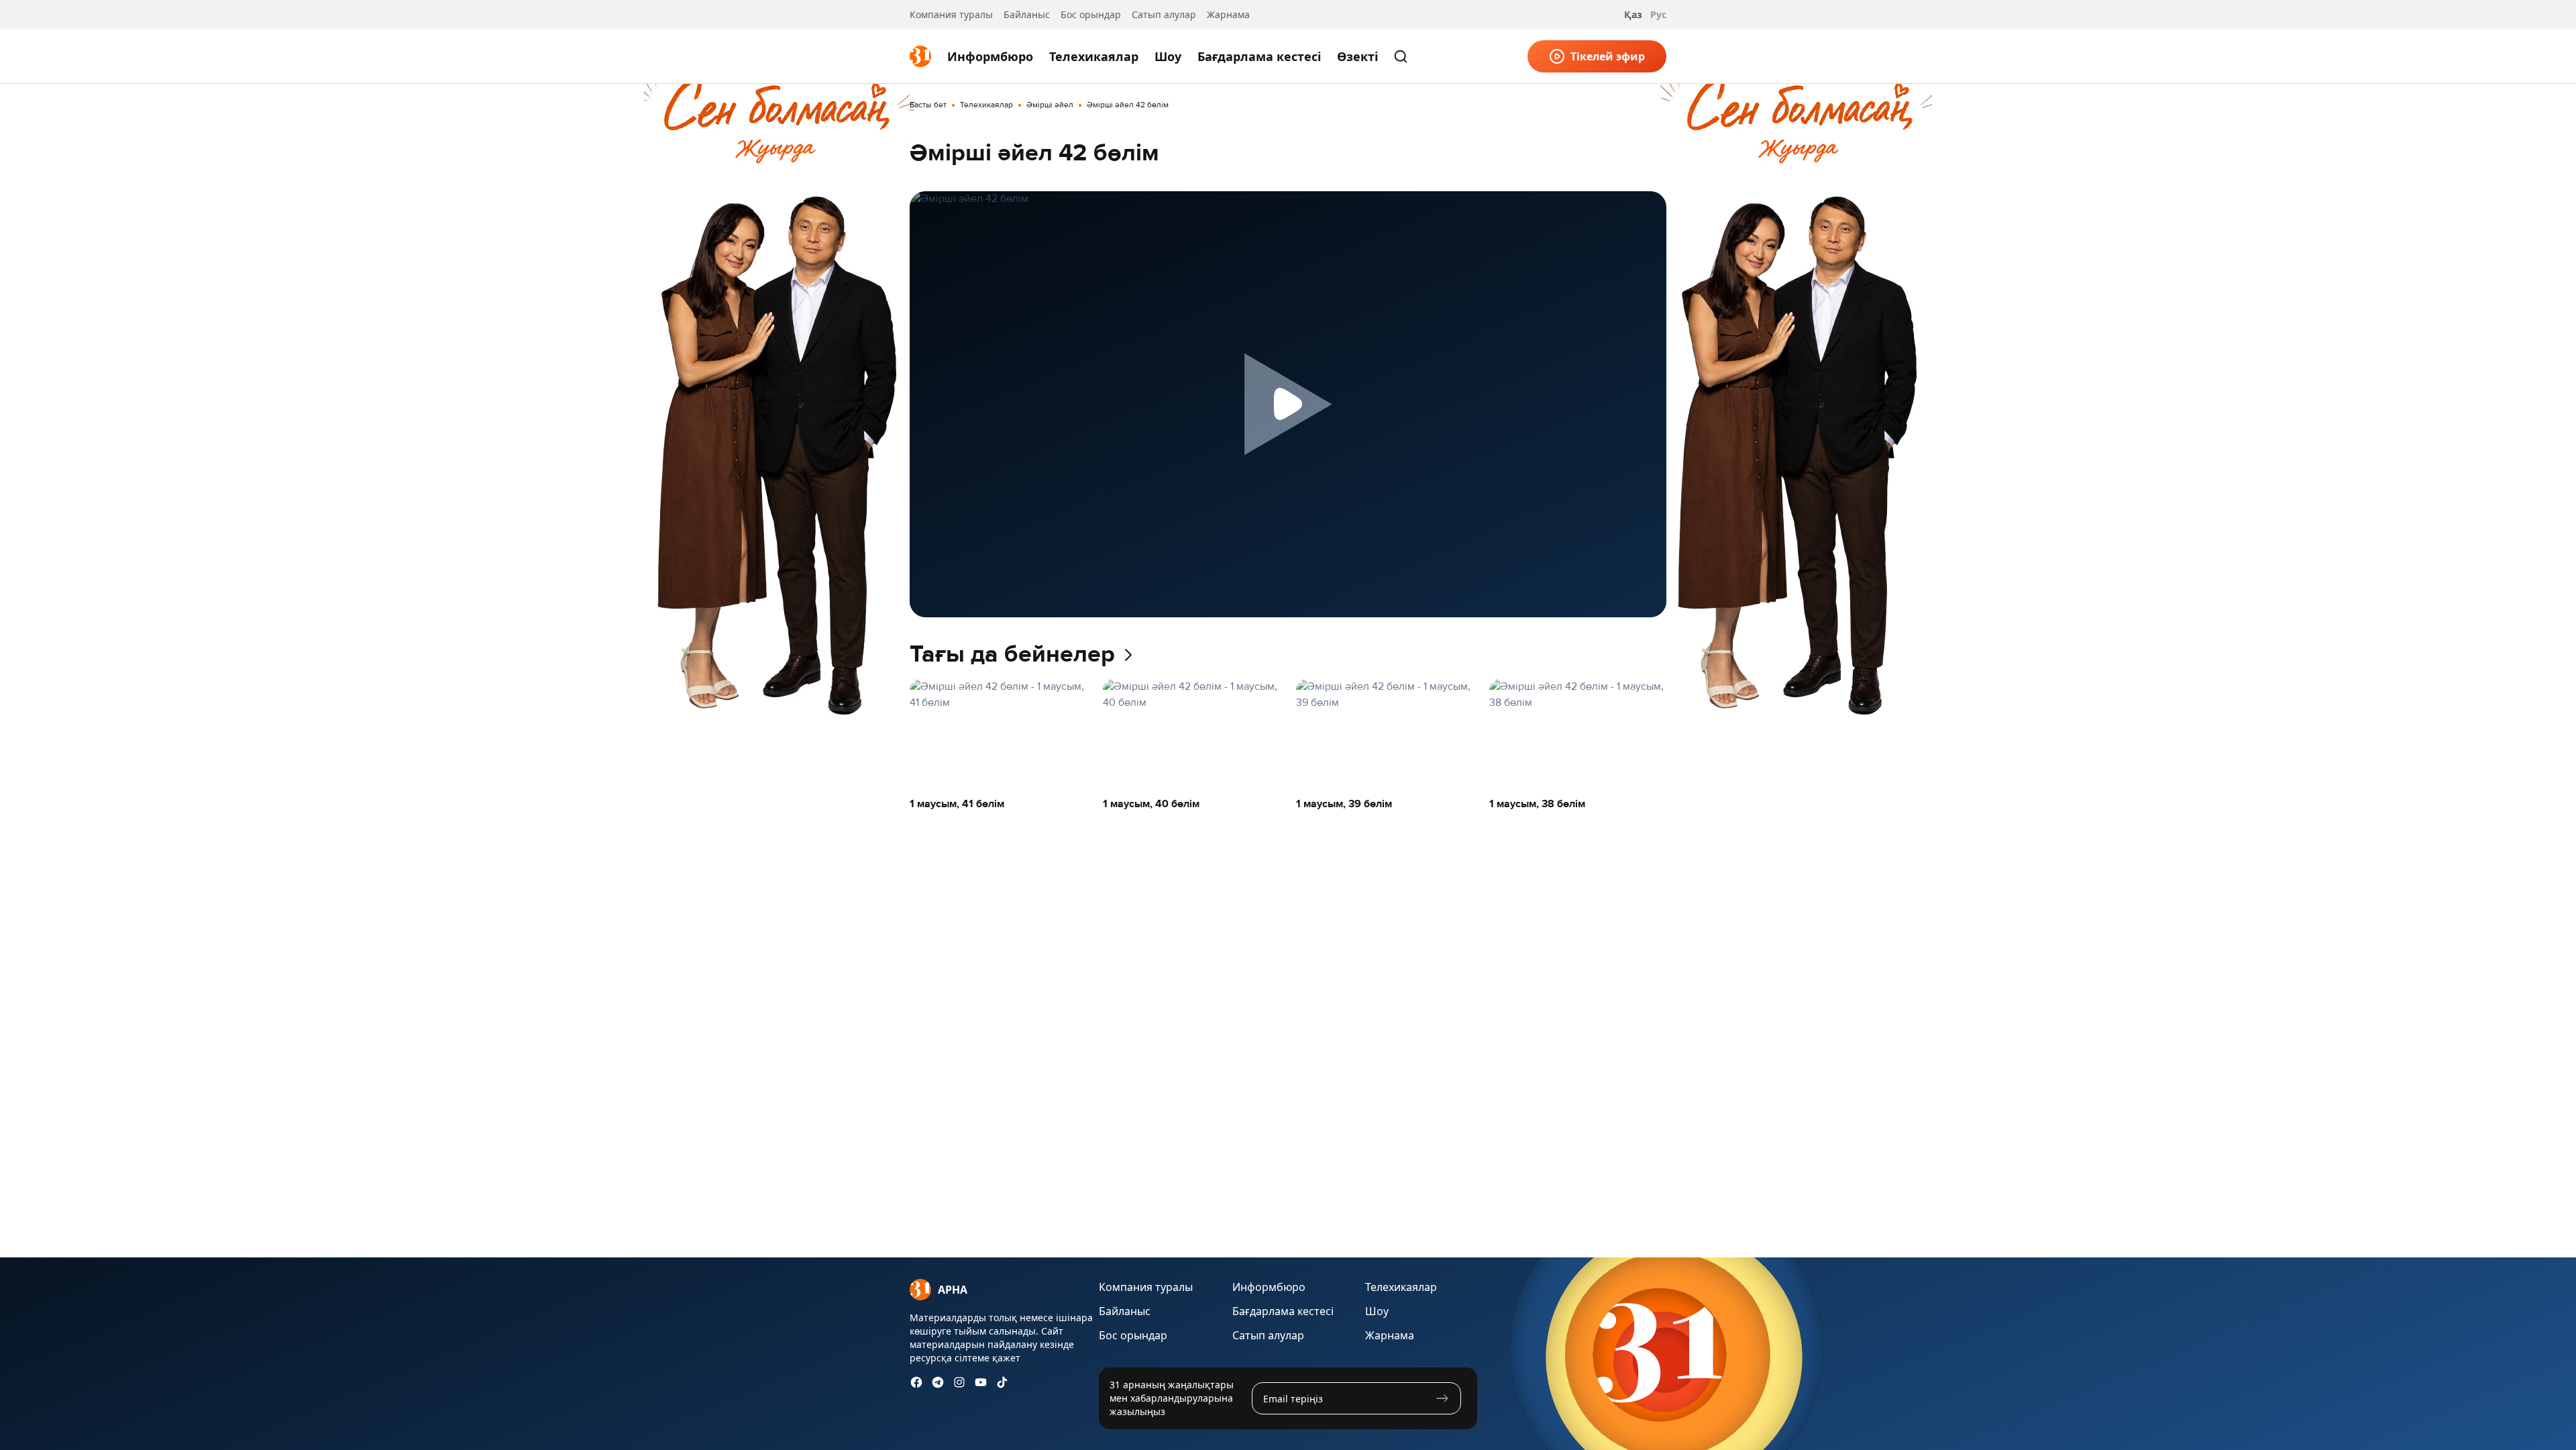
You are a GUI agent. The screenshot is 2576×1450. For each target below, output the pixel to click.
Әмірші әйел (1050, 105)
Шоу (1168, 56)
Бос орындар (1091, 14)
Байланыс (1027, 14)
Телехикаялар (1094, 56)
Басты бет (928, 105)
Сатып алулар (1164, 14)
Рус (1658, 14)
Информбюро (990, 56)
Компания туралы (951, 14)
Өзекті (1357, 56)
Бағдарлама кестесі (1259, 56)
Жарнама (1228, 14)
